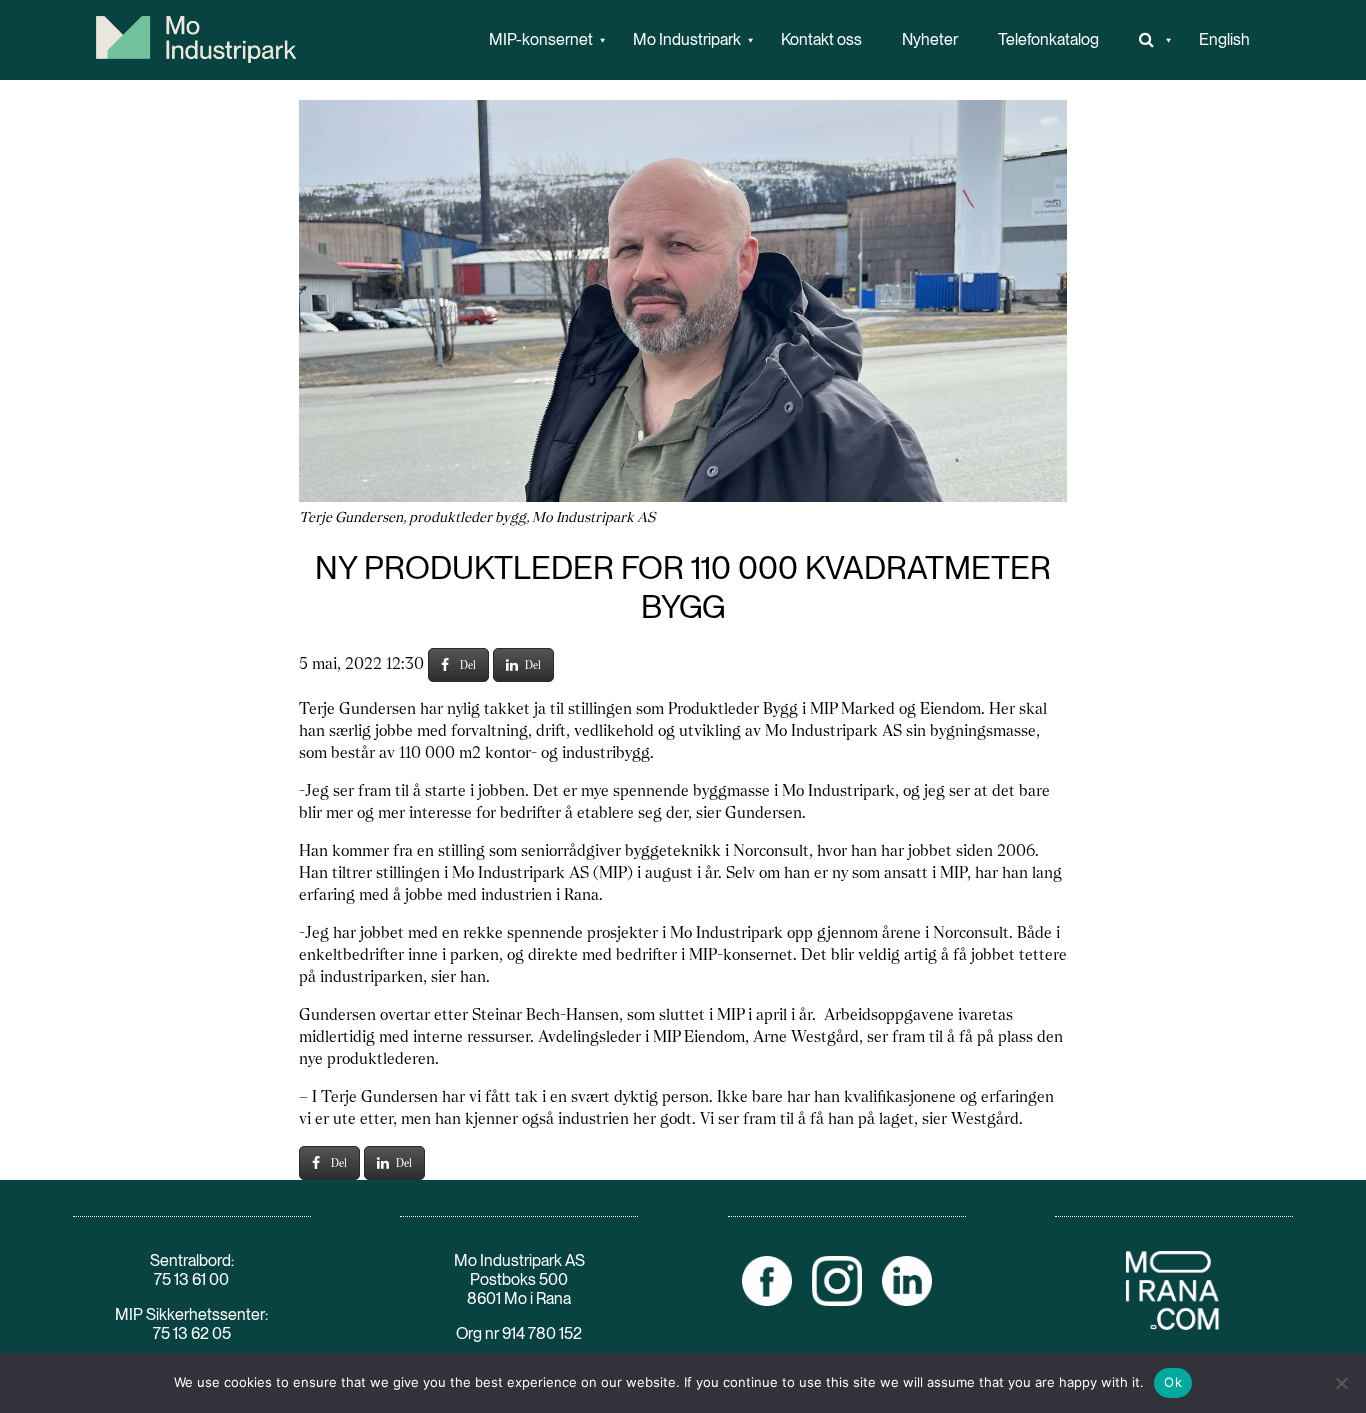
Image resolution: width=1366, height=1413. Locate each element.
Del (468, 665)
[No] (1341, 1383)
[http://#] (1149, 40)
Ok (1173, 1382)
